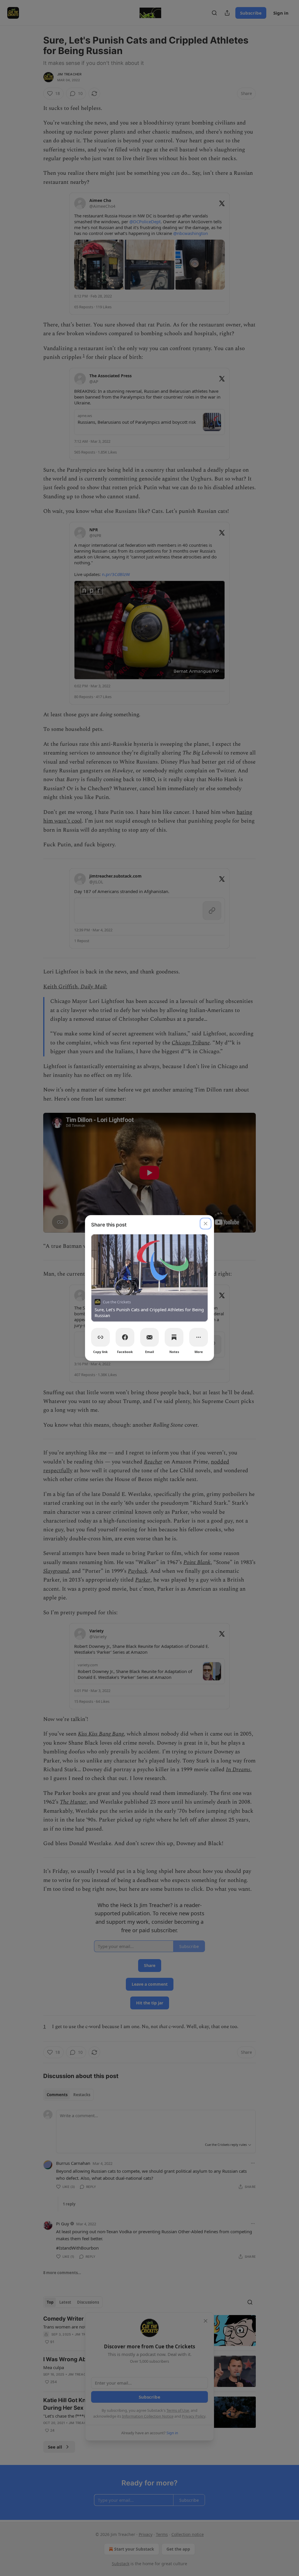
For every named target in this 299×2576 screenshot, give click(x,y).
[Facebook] (125, 1337)
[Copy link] (100, 1337)
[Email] (149, 1337)
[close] (206, 1224)
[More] (199, 1337)
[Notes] (174, 1337)
